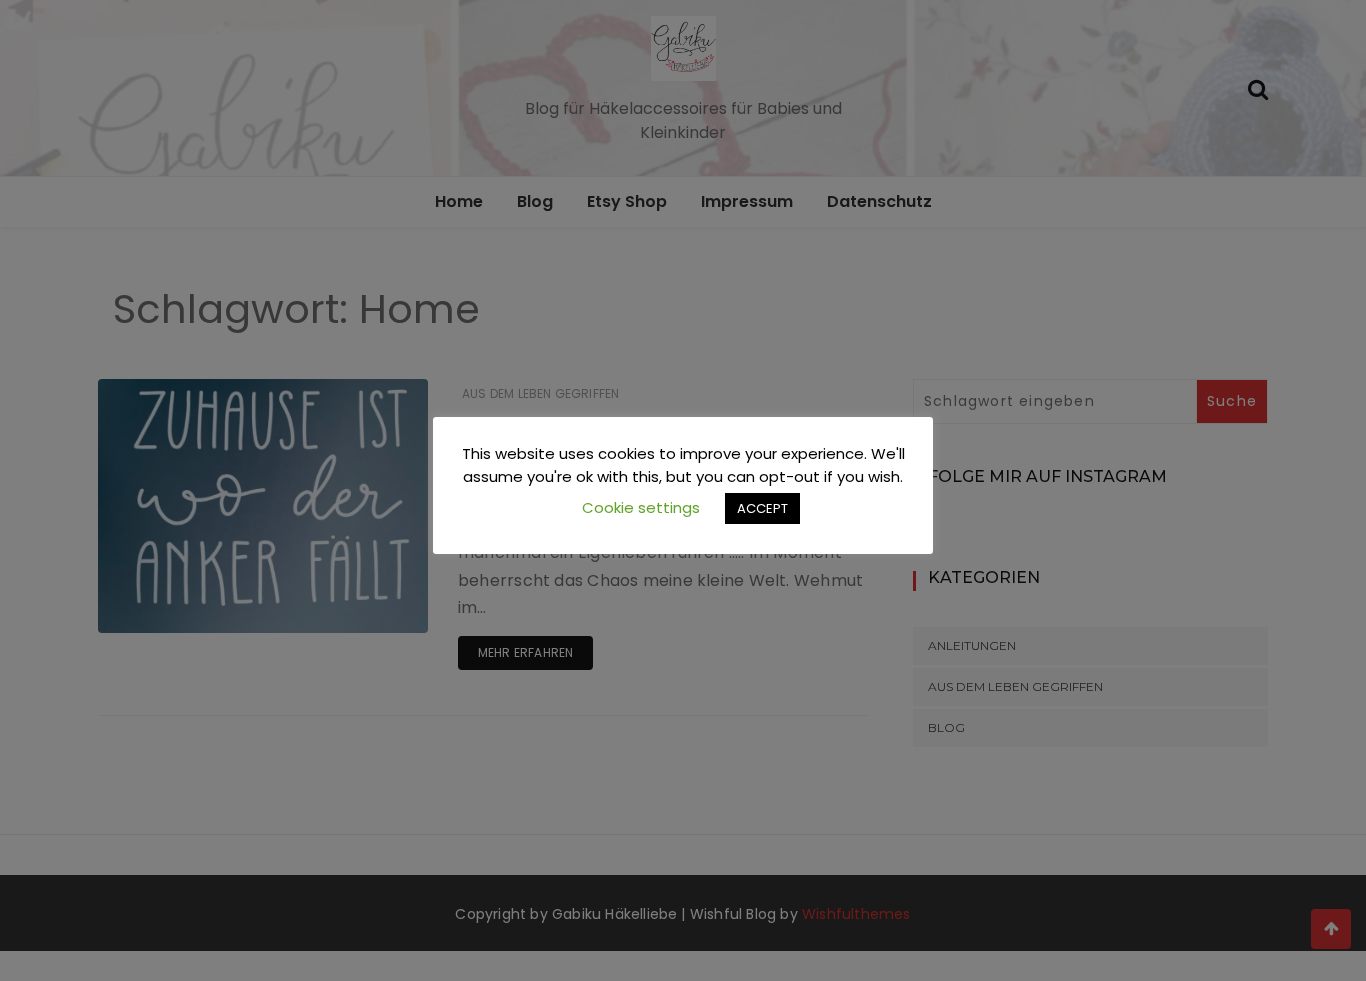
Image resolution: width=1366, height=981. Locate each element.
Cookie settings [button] (641, 507)
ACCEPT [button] (762, 508)
